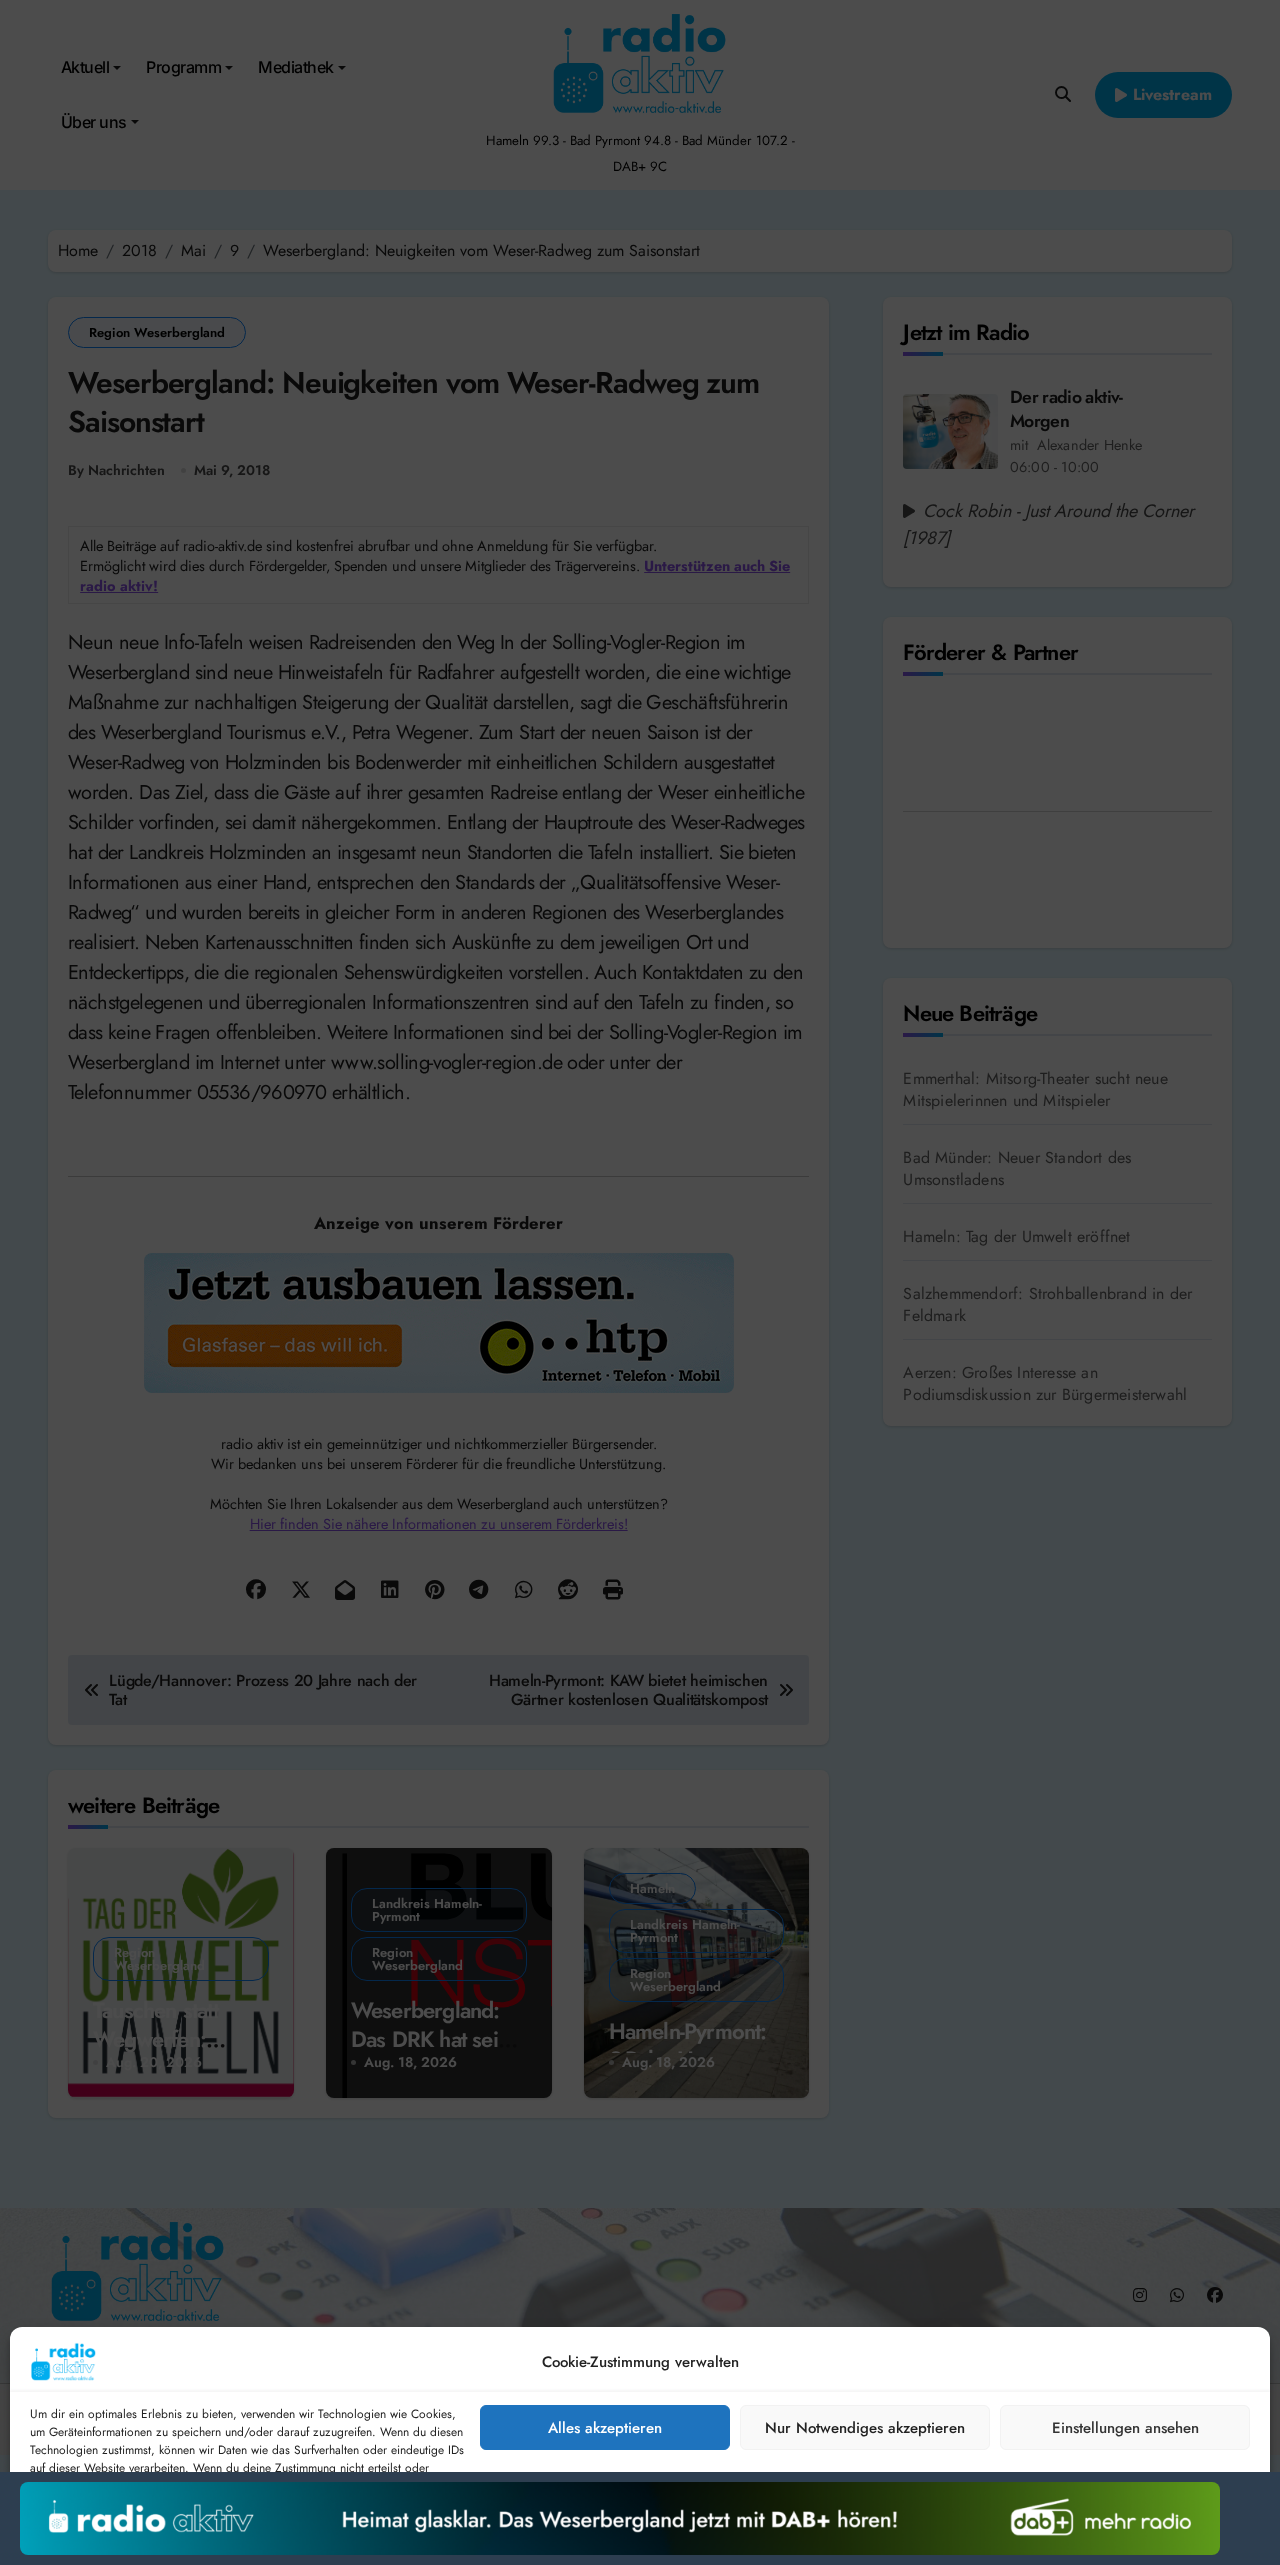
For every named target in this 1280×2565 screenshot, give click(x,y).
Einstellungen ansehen (1125, 2428)
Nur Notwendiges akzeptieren (865, 2428)
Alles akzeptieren (605, 2428)
